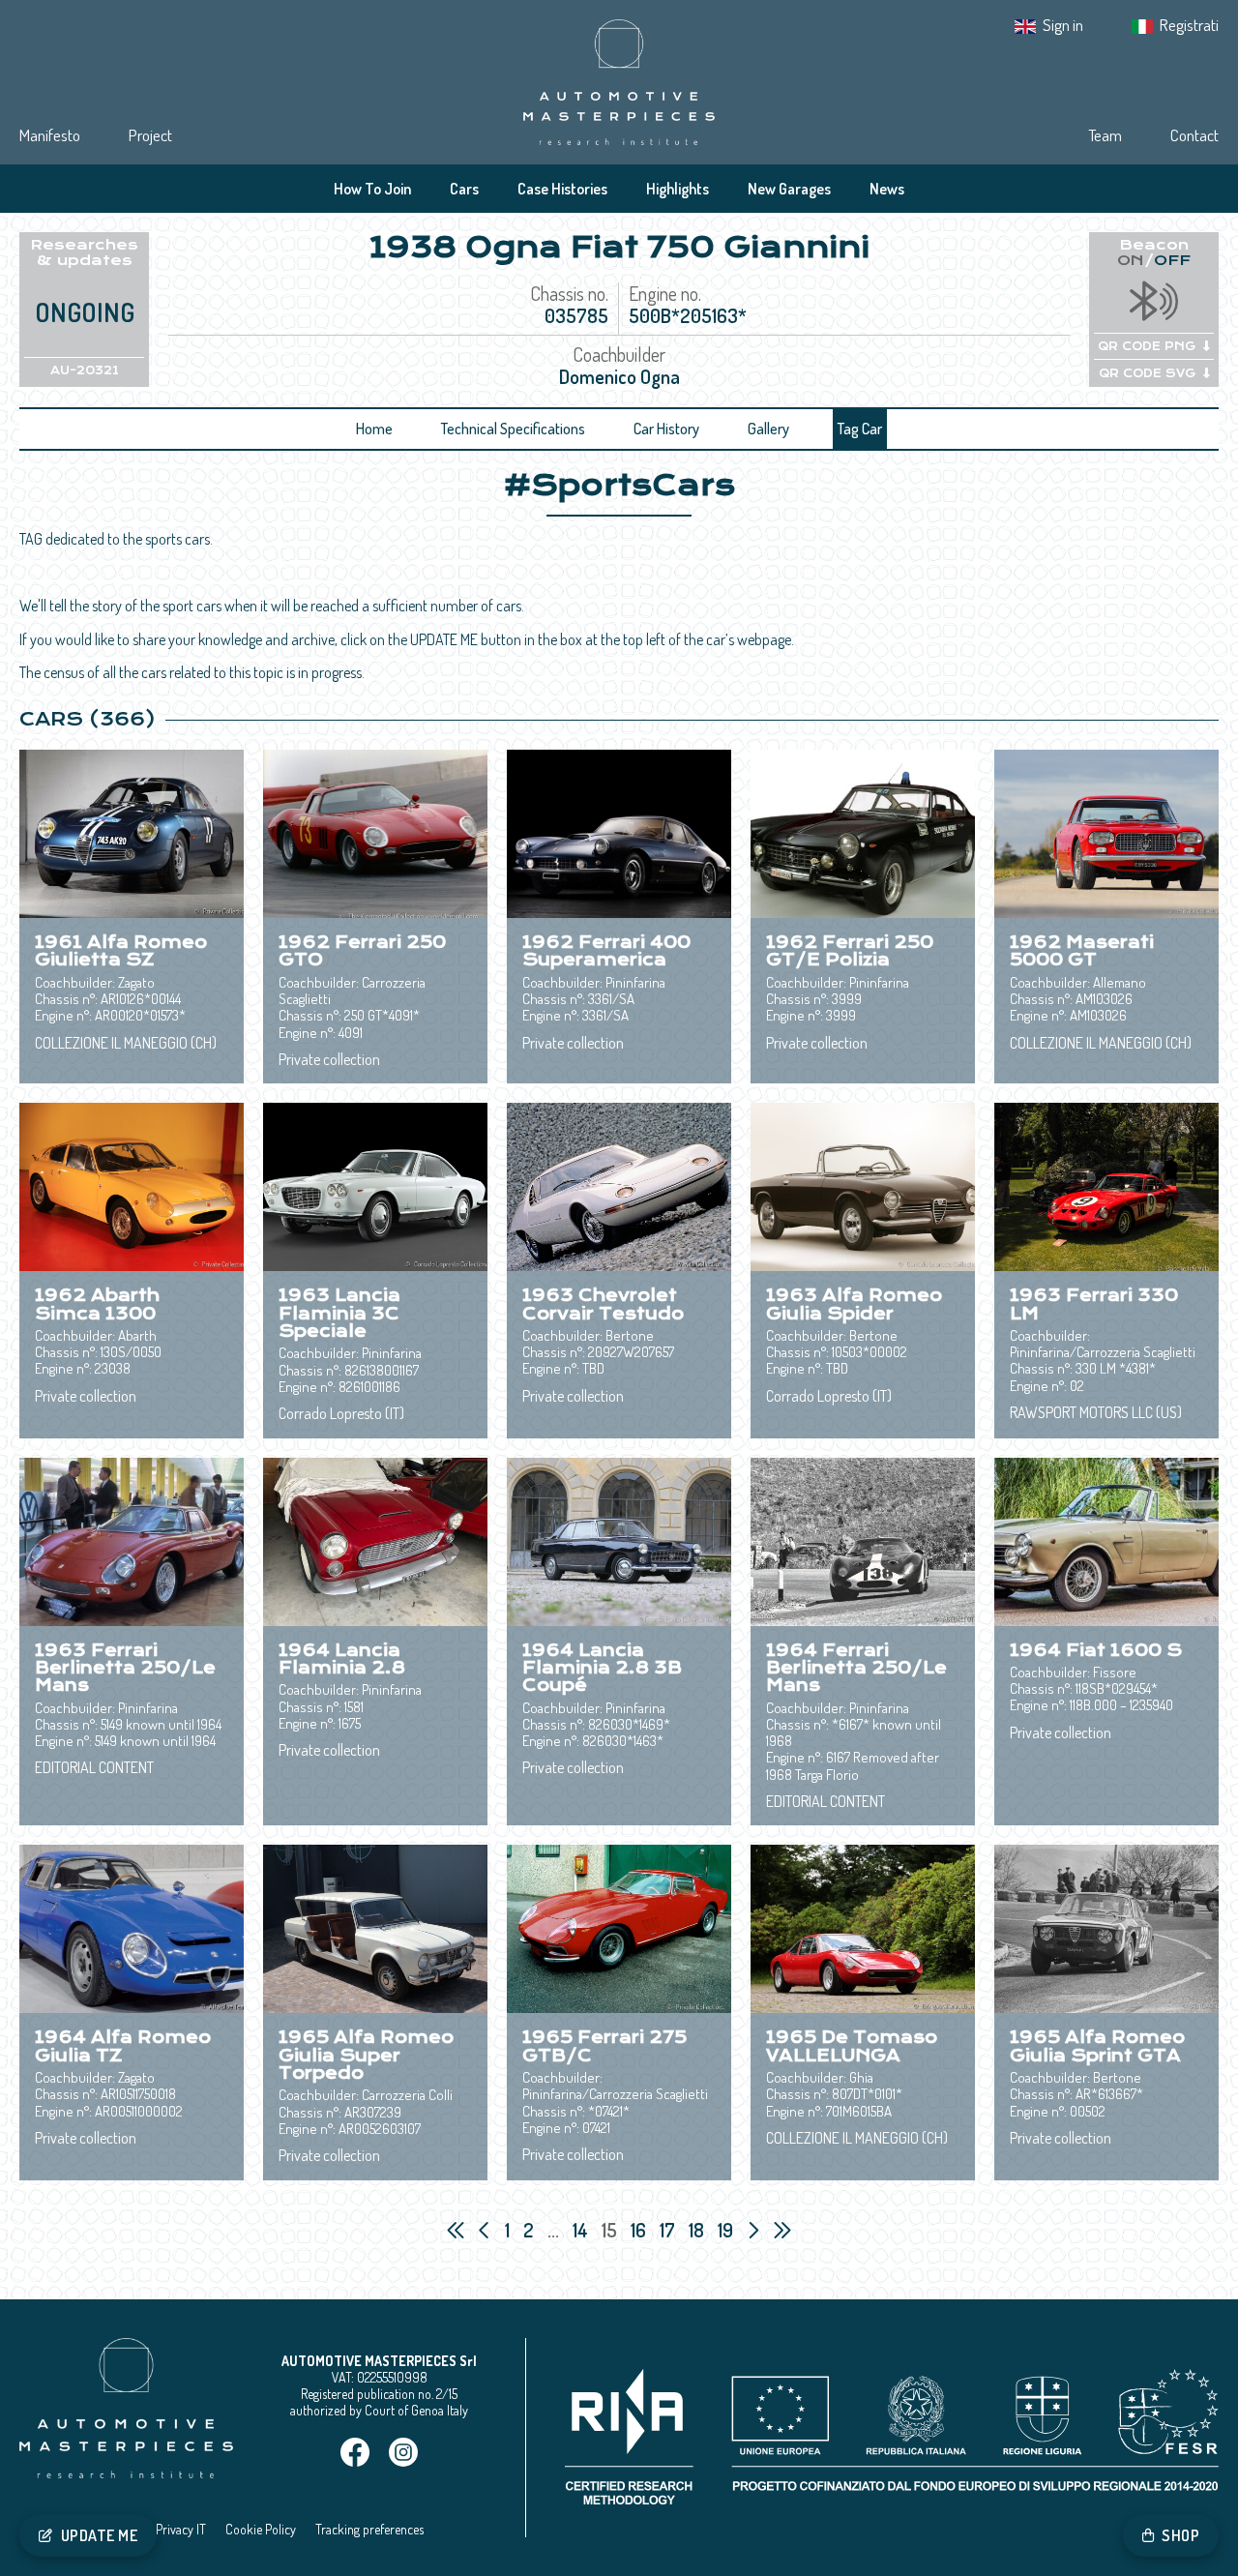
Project (150, 135)
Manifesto (50, 135)
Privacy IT (181, 2529)
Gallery (768, 429)
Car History (666, 429)
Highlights (678, 189)
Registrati (1189, 25)
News (887, 189)
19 (727, 2230)
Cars (464, 189)
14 (582, 2230)
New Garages (789, 189)
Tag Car (860, 429)
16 (640, 2230)
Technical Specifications (513, 429)
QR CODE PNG (1147, 346)
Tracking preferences (369, 2529)
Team (1105, 135)
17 (669, 2230)
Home (374, 429)
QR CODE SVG (1147, 373)
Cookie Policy (261, 2529)
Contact (1194, 135)
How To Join (372, 189)
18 (698, 2230)
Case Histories (562, 189)
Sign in (1063, 25)
